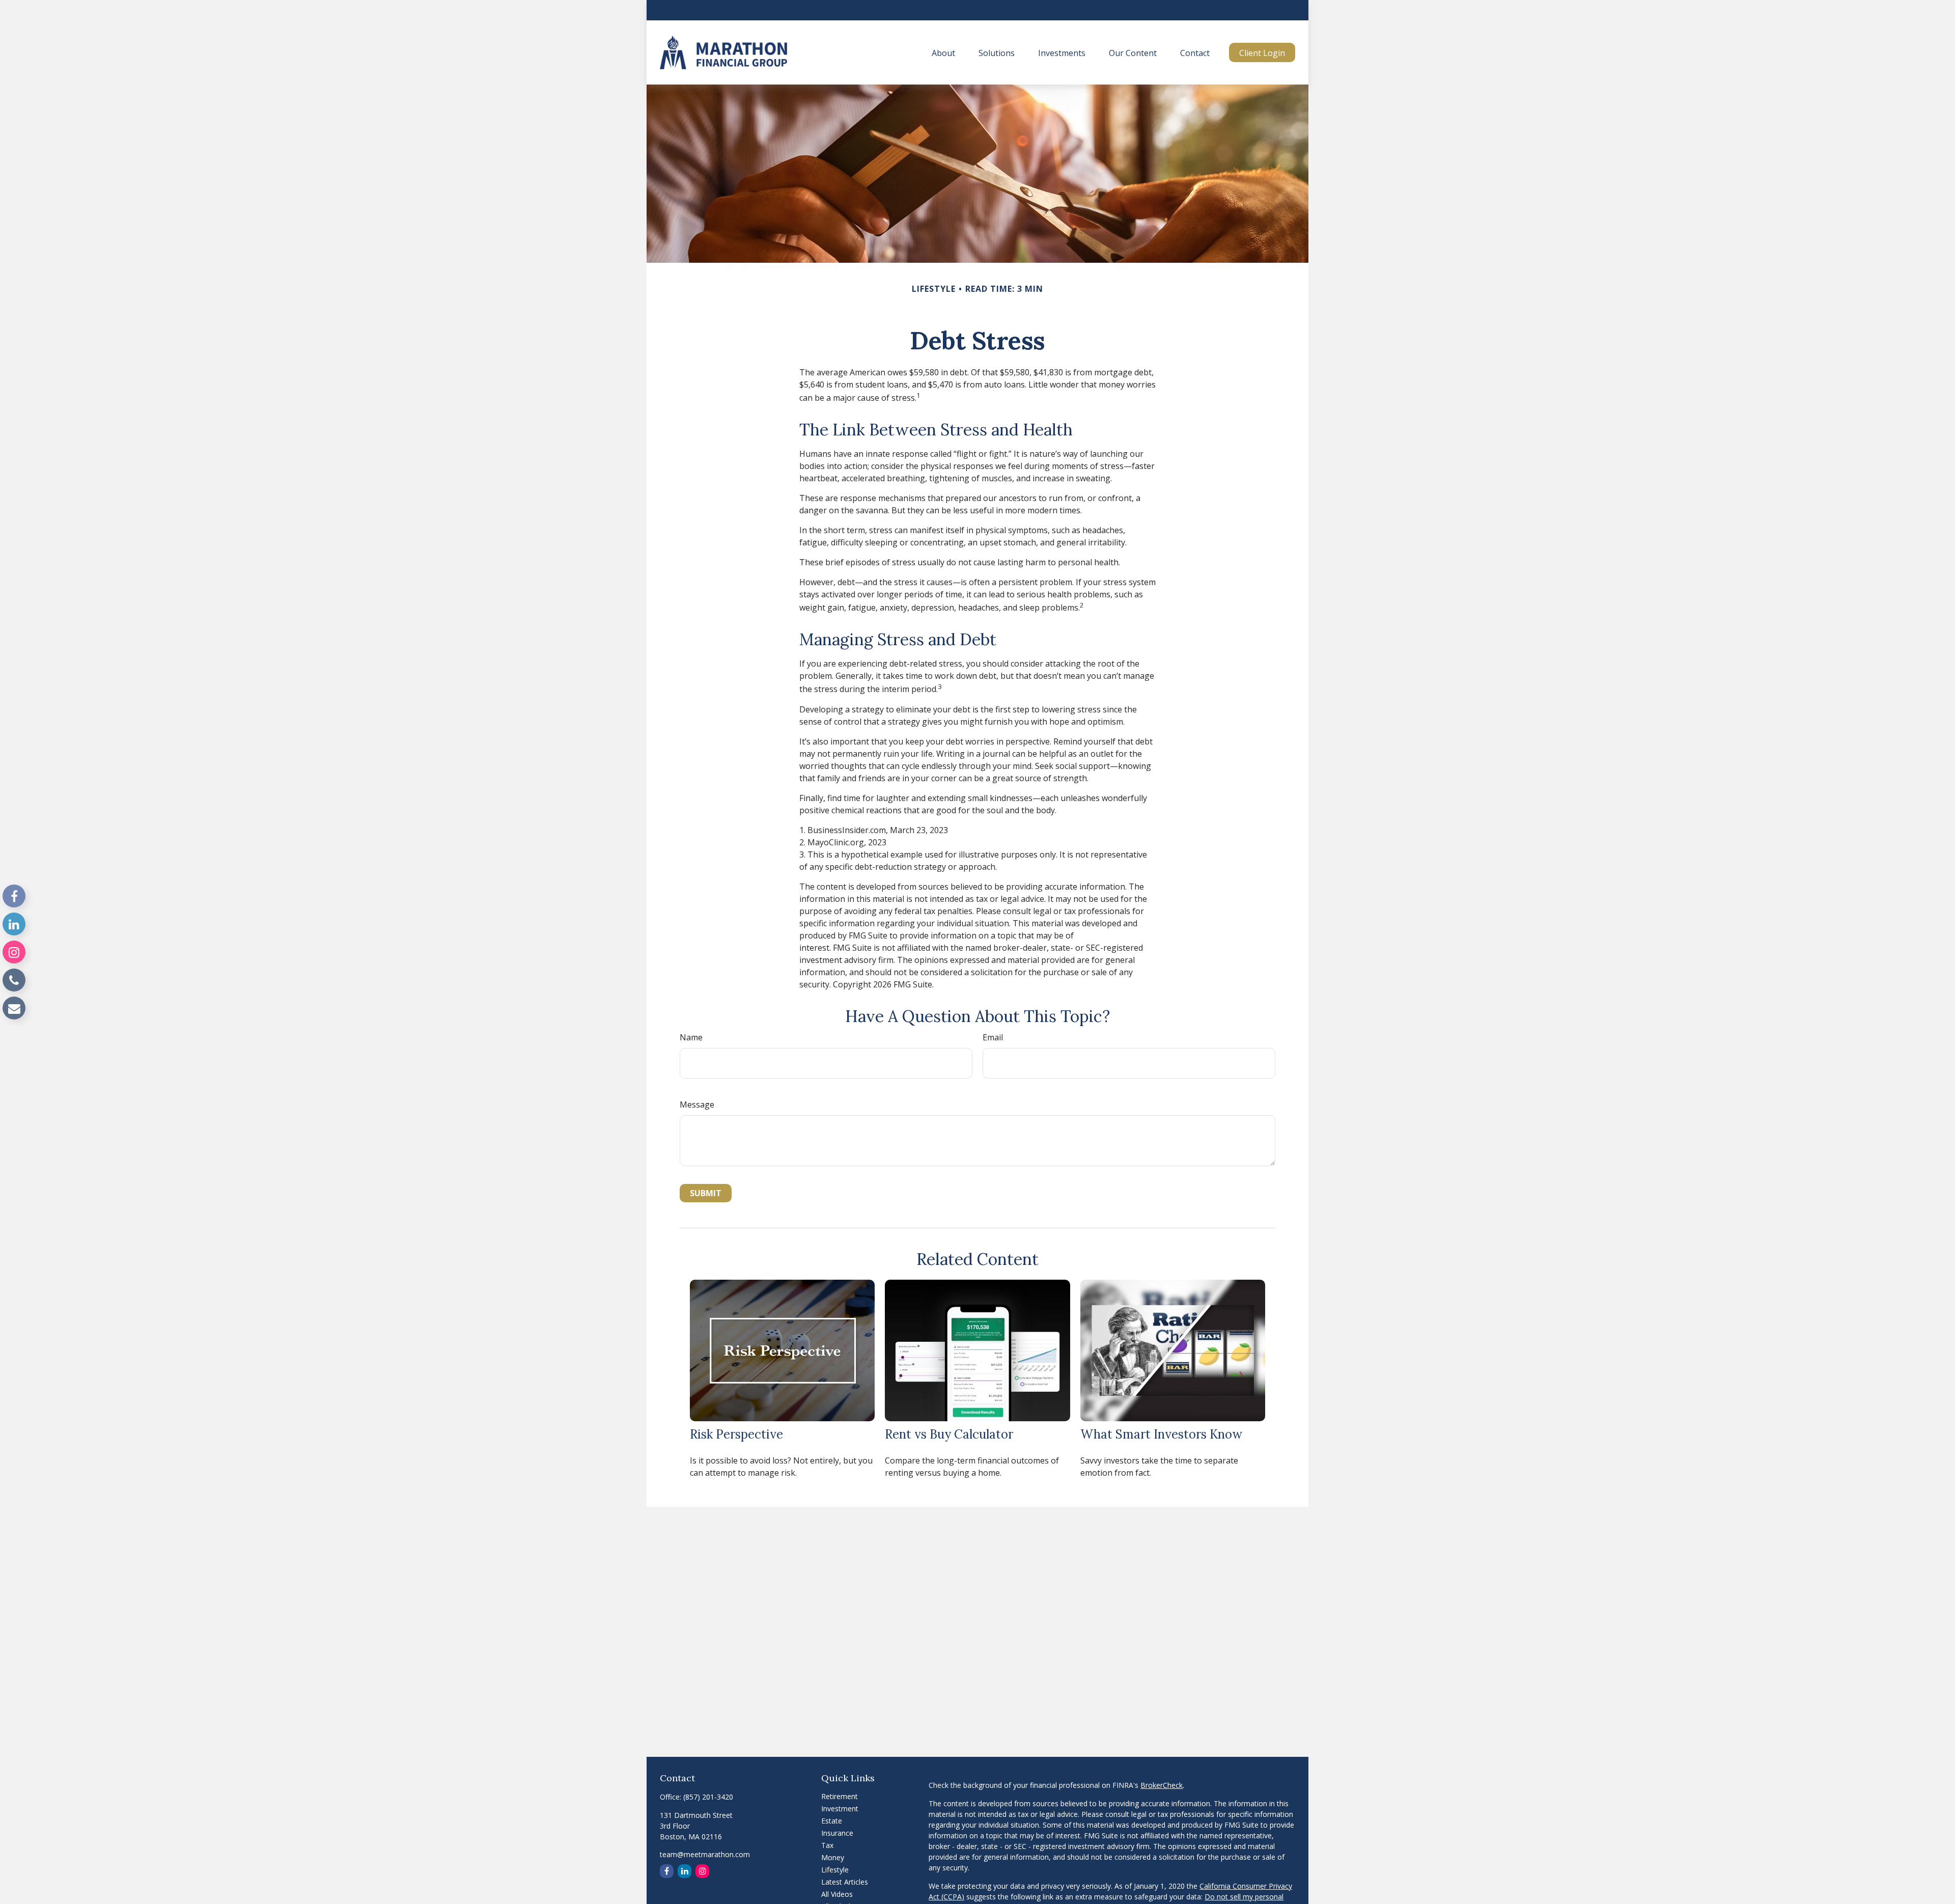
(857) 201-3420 (708, 1797)
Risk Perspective (736, 1434)
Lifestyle (835, 1870)
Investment (840, 1809)
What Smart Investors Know (1161, 1434)
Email (993, 1037)
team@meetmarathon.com (705, 1854)
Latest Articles (845, 1882)
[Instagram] (14, 952)
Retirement (840, 1796)
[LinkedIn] (14, 924)
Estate (832, 1821)
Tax (827, 1845)
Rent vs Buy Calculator (949, 1434)
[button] (943, 52)
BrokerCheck (1162, 1785)
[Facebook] (14, 896)
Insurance (837, 1833)
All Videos (837, 1894)
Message (697, 1105)
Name (691, 1037)
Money (833, 1857)
